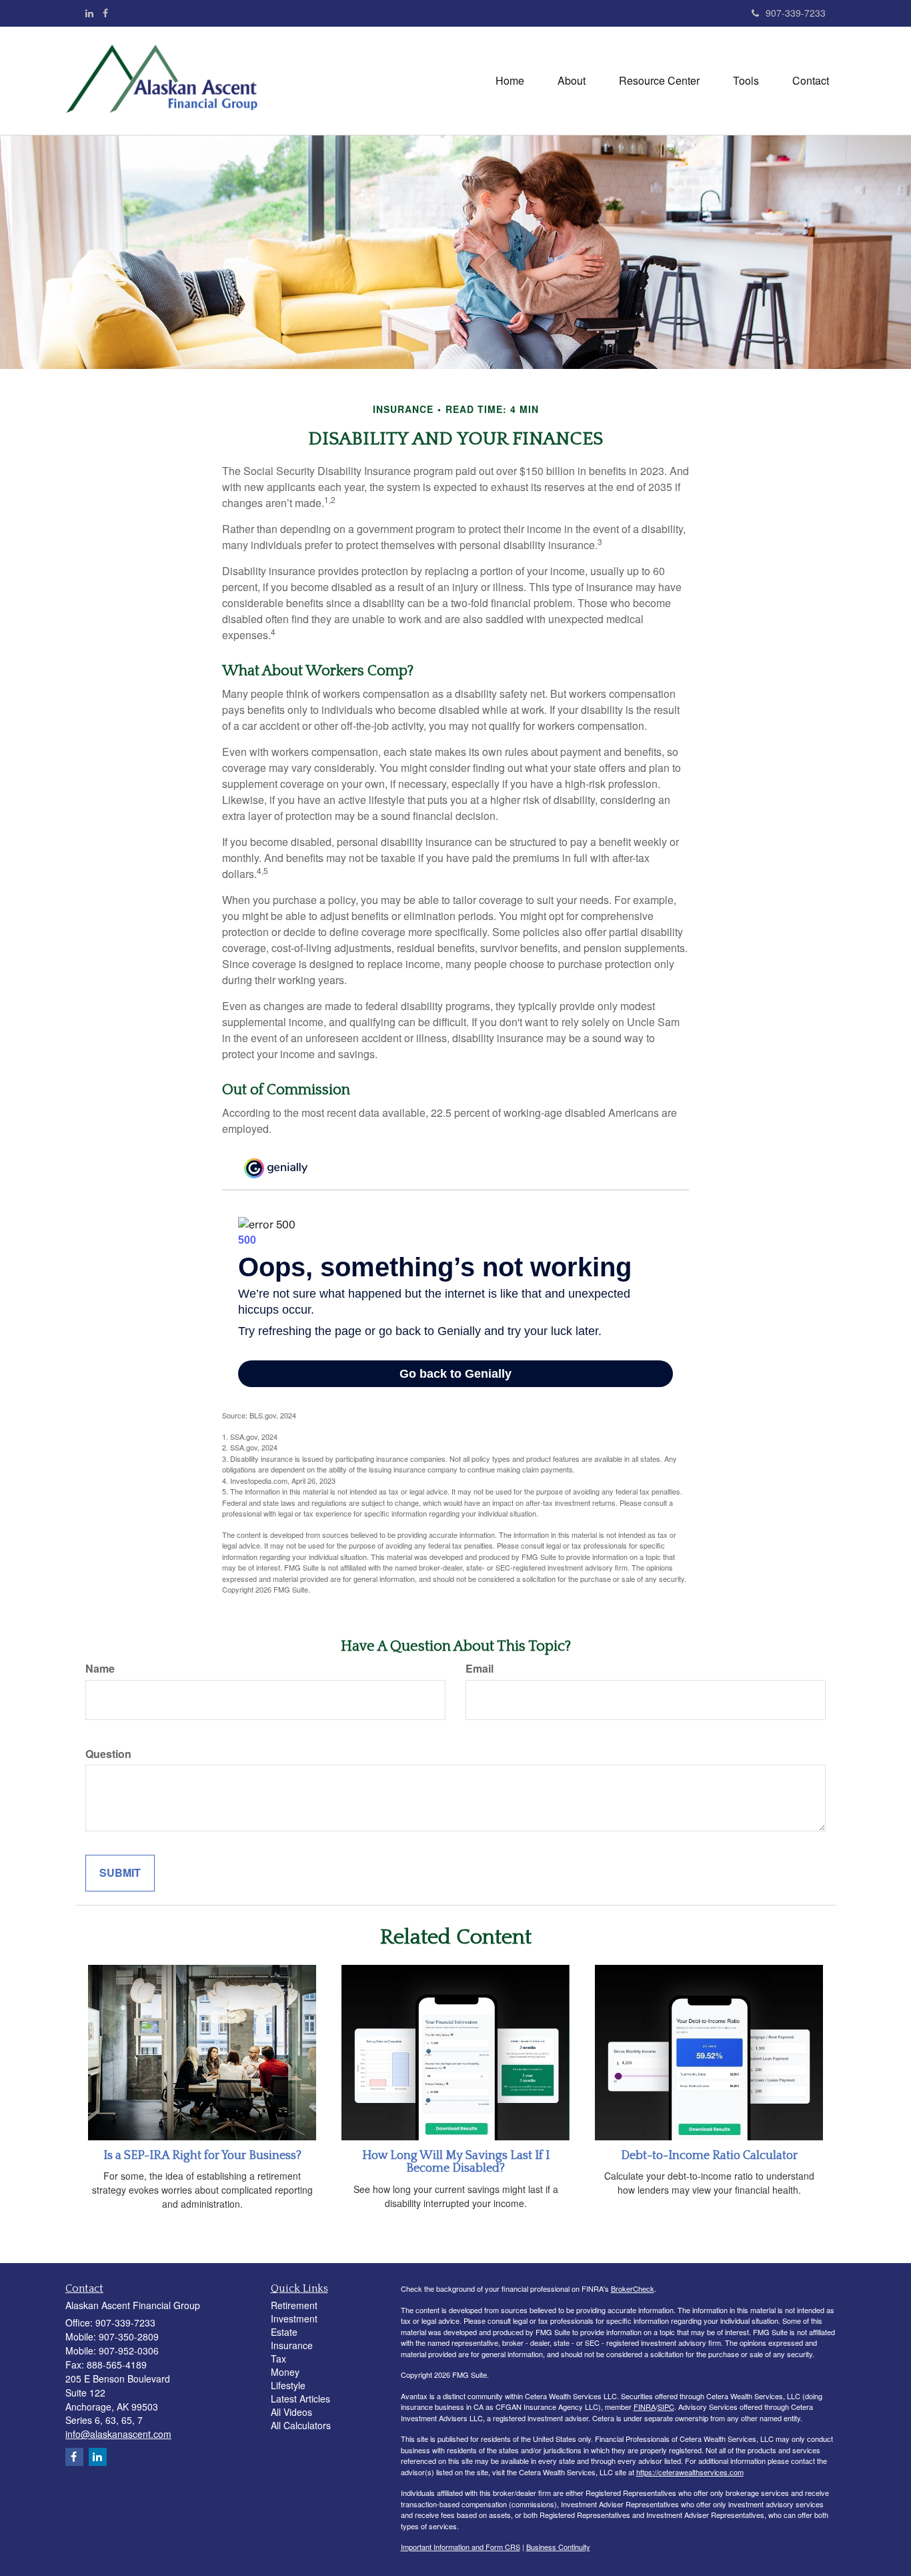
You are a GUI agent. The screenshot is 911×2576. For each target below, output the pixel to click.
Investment (294, 2318)
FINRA (645, 2407)
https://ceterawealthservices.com (690, 2472)
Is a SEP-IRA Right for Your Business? (202, 2156)
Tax (278, 2358)
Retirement (294, 2305)
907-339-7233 (796, 13)
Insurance (292, 2345)
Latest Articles (300, 2399)
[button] (572, 81)
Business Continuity (558, 2547)
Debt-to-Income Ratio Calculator (709, 2156)
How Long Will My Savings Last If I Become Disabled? (456, 2162)
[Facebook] (105, 13)
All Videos (291, 2412)
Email (480, 1669)
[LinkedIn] (89, 13)
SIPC (666, 2407)
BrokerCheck (633, 2288)
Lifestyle (288, 2385)
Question (108, 1754)
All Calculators (301, 2425)
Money (285, 2372)
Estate (284, 2332)
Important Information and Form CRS (461, 2547)
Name (100, 1669)
